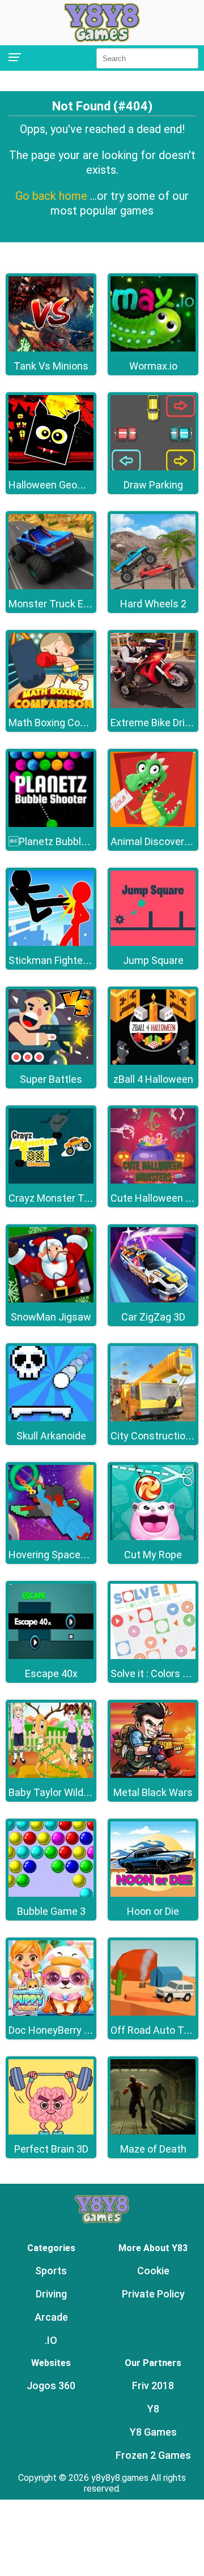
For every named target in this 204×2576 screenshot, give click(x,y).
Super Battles (51, 1079)
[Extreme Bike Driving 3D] (153, 705)
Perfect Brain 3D (51, 2149)
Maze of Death (153, 2149)
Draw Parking (153, 485)
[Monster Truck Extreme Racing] (51, 586)
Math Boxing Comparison (66, 723)
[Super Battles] (51, 1062)
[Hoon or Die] (153, 1894)
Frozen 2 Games (153, 2455)
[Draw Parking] (153, 467)
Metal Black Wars (153, 1792)
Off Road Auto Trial (154, 2030)
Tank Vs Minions (51, 366)
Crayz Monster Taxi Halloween (78, 1198)
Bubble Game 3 (51, 1911)
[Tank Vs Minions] (51, 348)
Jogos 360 (51, 2386)
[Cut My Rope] (153, 1537)
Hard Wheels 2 (153, 604)
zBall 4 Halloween (153, 1079)
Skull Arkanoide (51, 1436)
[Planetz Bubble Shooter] (51, 824)
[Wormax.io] (153, 348)
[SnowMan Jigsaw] (51, 1299)
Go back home (53, 196)
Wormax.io (153, 366)
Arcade (51, 2317)
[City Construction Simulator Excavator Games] (153, 1418)
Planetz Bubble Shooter (67, 841)
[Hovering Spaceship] (51, 1537)
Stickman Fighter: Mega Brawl (76, 960)
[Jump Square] (153, 943)
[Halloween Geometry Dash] (51, 467)
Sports (51, 2271)
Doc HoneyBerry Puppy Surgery (79, 2030)
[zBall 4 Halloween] (153, 1062)
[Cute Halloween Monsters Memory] (153, 1180)
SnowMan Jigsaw (51, 1317)
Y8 (153, 2409)
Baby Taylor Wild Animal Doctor (79, 1792)
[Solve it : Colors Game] (153, 1656)
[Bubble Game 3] (51, 1894)
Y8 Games (153, 2432)
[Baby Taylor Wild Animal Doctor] (51, 1775)
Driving (51, 2294)
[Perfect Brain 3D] (51, 2131)
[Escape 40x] (51, 1656)
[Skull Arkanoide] (51, 1418)
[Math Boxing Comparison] (51, 705)
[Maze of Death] (153, 2131)
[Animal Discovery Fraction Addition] (153, 824)
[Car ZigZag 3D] (153, 1299)
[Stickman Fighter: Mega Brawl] (51, 943)
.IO (51, 2340)
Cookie (153, 2271)
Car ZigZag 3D (153, 1317)
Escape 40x (51, 1673)
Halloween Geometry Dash (69, 485)
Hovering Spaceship (54, 1555)
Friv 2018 (153, 2386)
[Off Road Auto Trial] (153, 2013)
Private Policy (153, 2294)
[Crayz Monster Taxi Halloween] (51, 1180)
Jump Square (153, 960)
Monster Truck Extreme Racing (79, 604)
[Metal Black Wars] (153, 1775)
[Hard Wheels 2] (153, 586)
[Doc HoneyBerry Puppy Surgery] (51, 2013)
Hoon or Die (153, 1911)
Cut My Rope (153, 1555)
